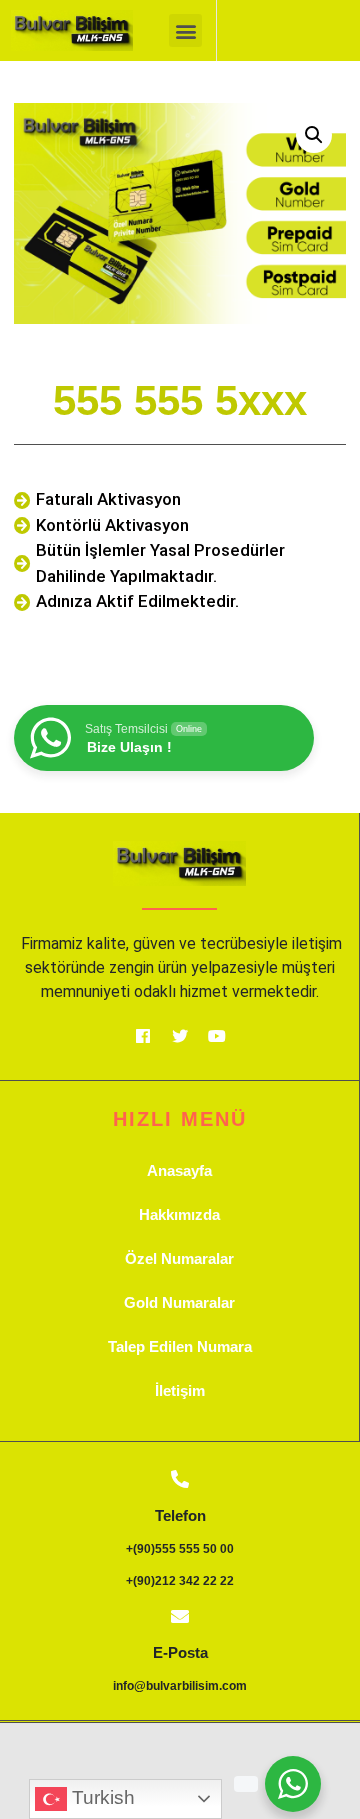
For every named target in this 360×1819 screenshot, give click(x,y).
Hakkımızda (179, 1214)
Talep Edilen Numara (180, 1346)
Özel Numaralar (179, 1258)
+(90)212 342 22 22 (180, 1581)
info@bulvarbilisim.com (180, 1686)
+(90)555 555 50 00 (180, 1549)
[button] (185, 30)
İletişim (180, 1390)
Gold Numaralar (179, 1302)
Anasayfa (179, 1170)
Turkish (101, 1797)
